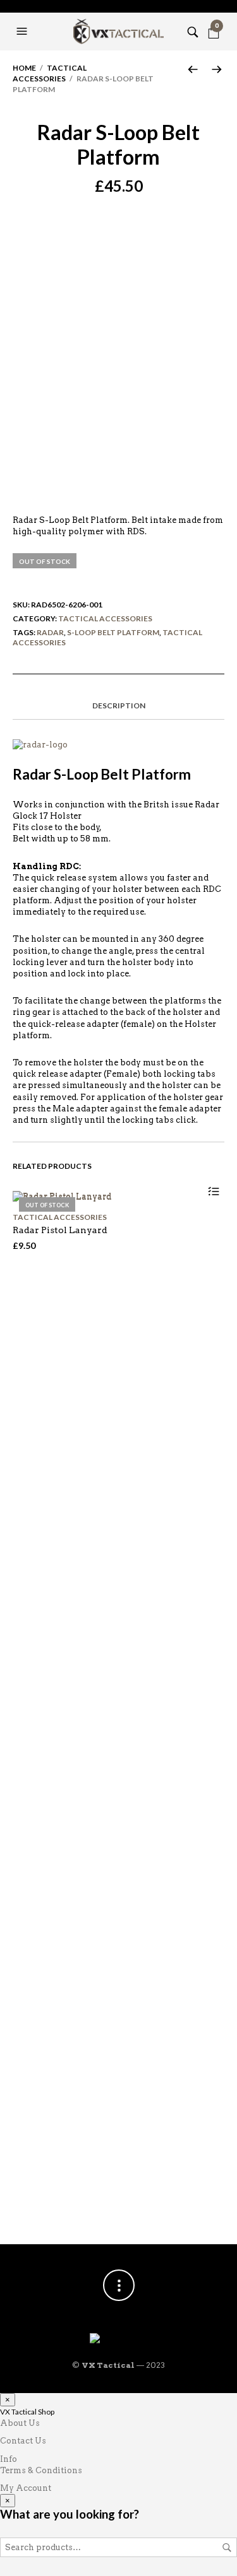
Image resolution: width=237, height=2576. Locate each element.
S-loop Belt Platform (113, 632)
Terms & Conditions (41, 2470)
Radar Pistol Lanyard (60, 1230)
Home (24, 68)
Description (119, 705)
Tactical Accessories (50, 73)
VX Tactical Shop (27, 2412)
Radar (50, 632)
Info (9, 2459)
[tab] (118, 706)
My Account (26, 2488)
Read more (213, 1192)
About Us (20, 2423)
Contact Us (23, 2441)
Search (227, 2548)
